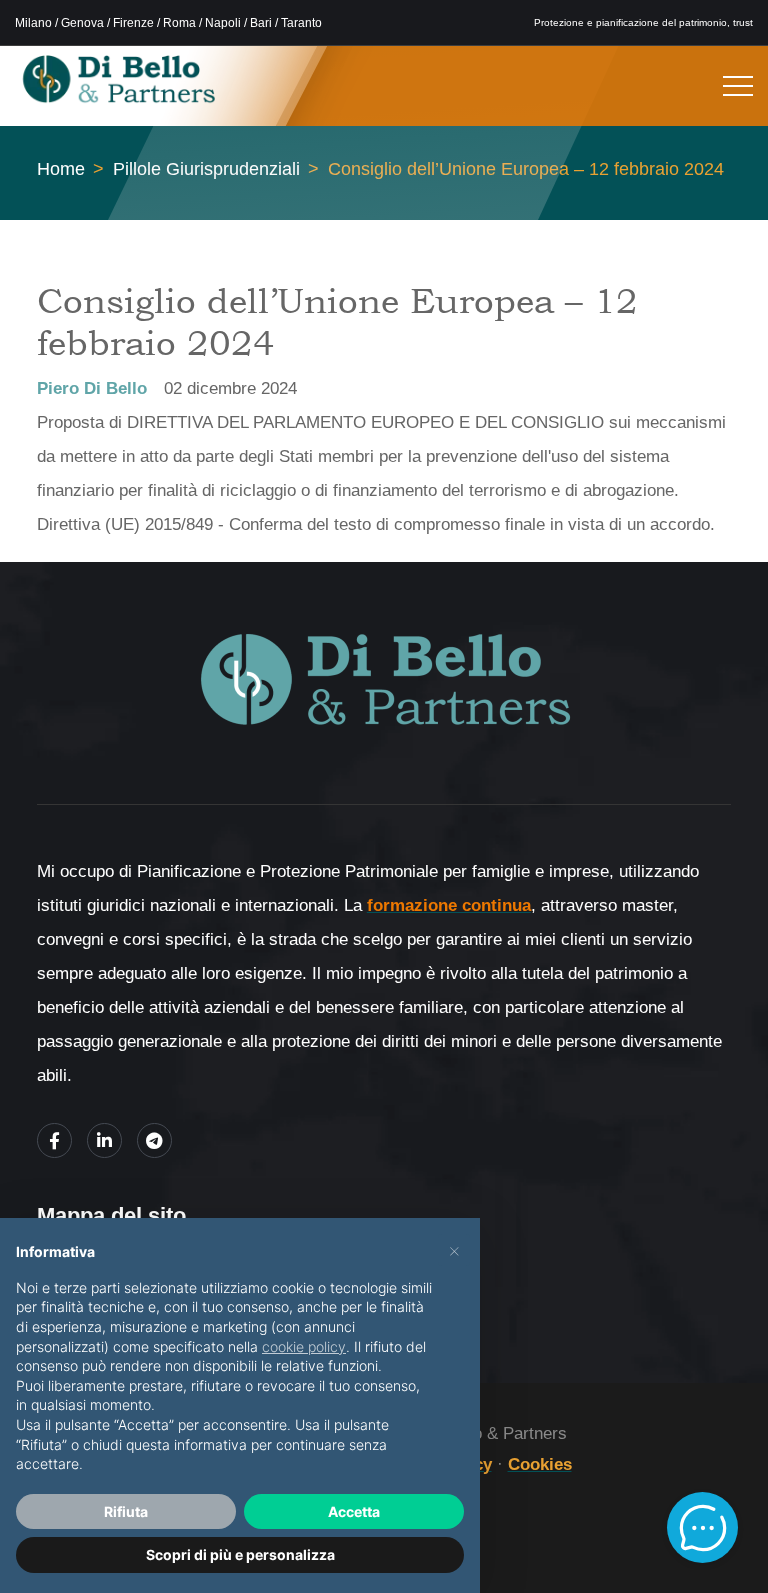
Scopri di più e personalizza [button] (240, 1554)
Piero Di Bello (92, 388)
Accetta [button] (354, 1511)
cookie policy (304, 1346)
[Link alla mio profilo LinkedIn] (104, 1140)
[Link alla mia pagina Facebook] (54, 1140)
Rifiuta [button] (126, 1511)
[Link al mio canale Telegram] (154, 1140)
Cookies (540, 1464)
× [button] (454, 1250)
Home (61, 169)
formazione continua (449, 905)
